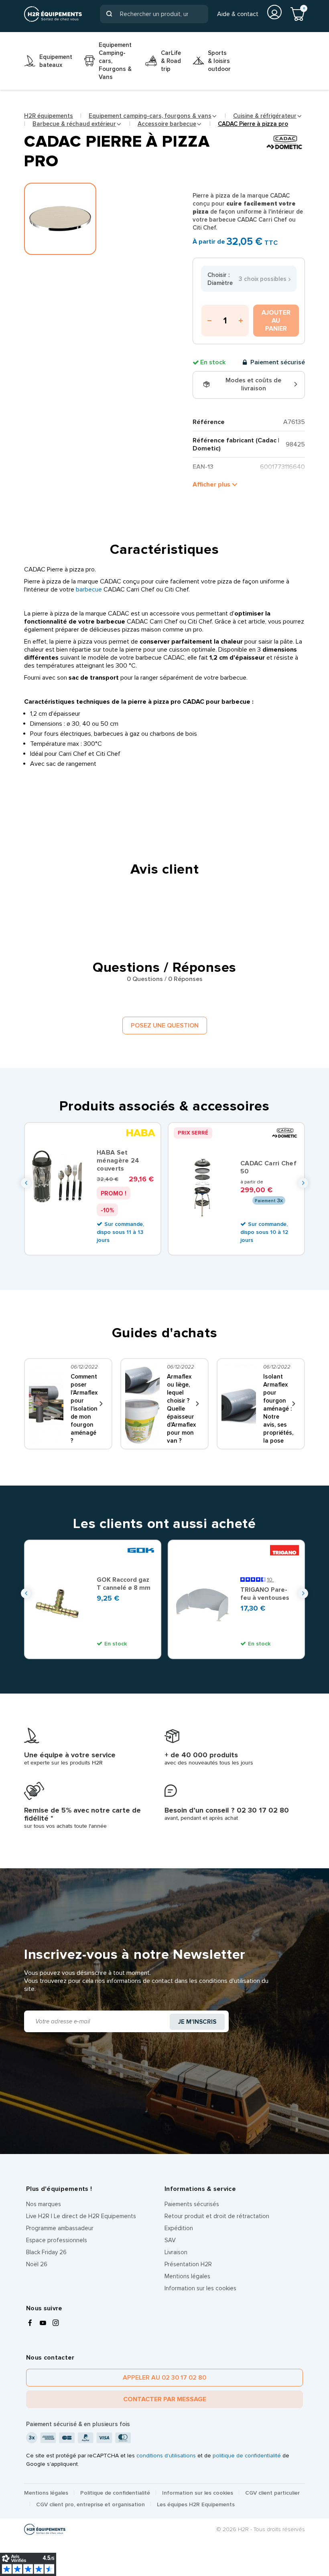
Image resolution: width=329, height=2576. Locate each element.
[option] (93, 1189)
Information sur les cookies (200, 2288)
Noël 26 (37, 2264)
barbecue (90, 589)
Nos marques (44, 2204)
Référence (209, 422)
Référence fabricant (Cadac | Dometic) (236, 444)
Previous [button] (26, 1183)
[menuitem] (48, 61)
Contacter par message (165, 2399)
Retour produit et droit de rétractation (217, 2216)
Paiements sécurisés (192, 2204)
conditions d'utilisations (166, 2456)
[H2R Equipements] (53, 14)
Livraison (176, 2252)
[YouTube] (43, 2324)
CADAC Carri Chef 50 (268, 1167)
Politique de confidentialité (115, 2493)
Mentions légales (187, 2276)
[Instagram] (56, 2324)
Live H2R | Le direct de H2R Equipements (81, 2216)
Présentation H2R (188, 2264)
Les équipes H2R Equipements (196, 2504)
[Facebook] (30, 2324)
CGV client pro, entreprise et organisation (90, 2504)
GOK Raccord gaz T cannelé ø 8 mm (124, 1584)
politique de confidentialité (247, 2456)
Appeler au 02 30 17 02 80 (164, 2378)
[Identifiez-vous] (274, 12)
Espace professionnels (57, 2240)
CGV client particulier (272, 2493)
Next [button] (303, 1183)
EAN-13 (203, 467)
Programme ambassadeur (60, 2228)
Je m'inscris (197, 2022)
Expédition (179, 2228)
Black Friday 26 (46, 2252)
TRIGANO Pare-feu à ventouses (265, 1594)
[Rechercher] (109, 14)
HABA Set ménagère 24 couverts (118, 1161)
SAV (170, 2240)
